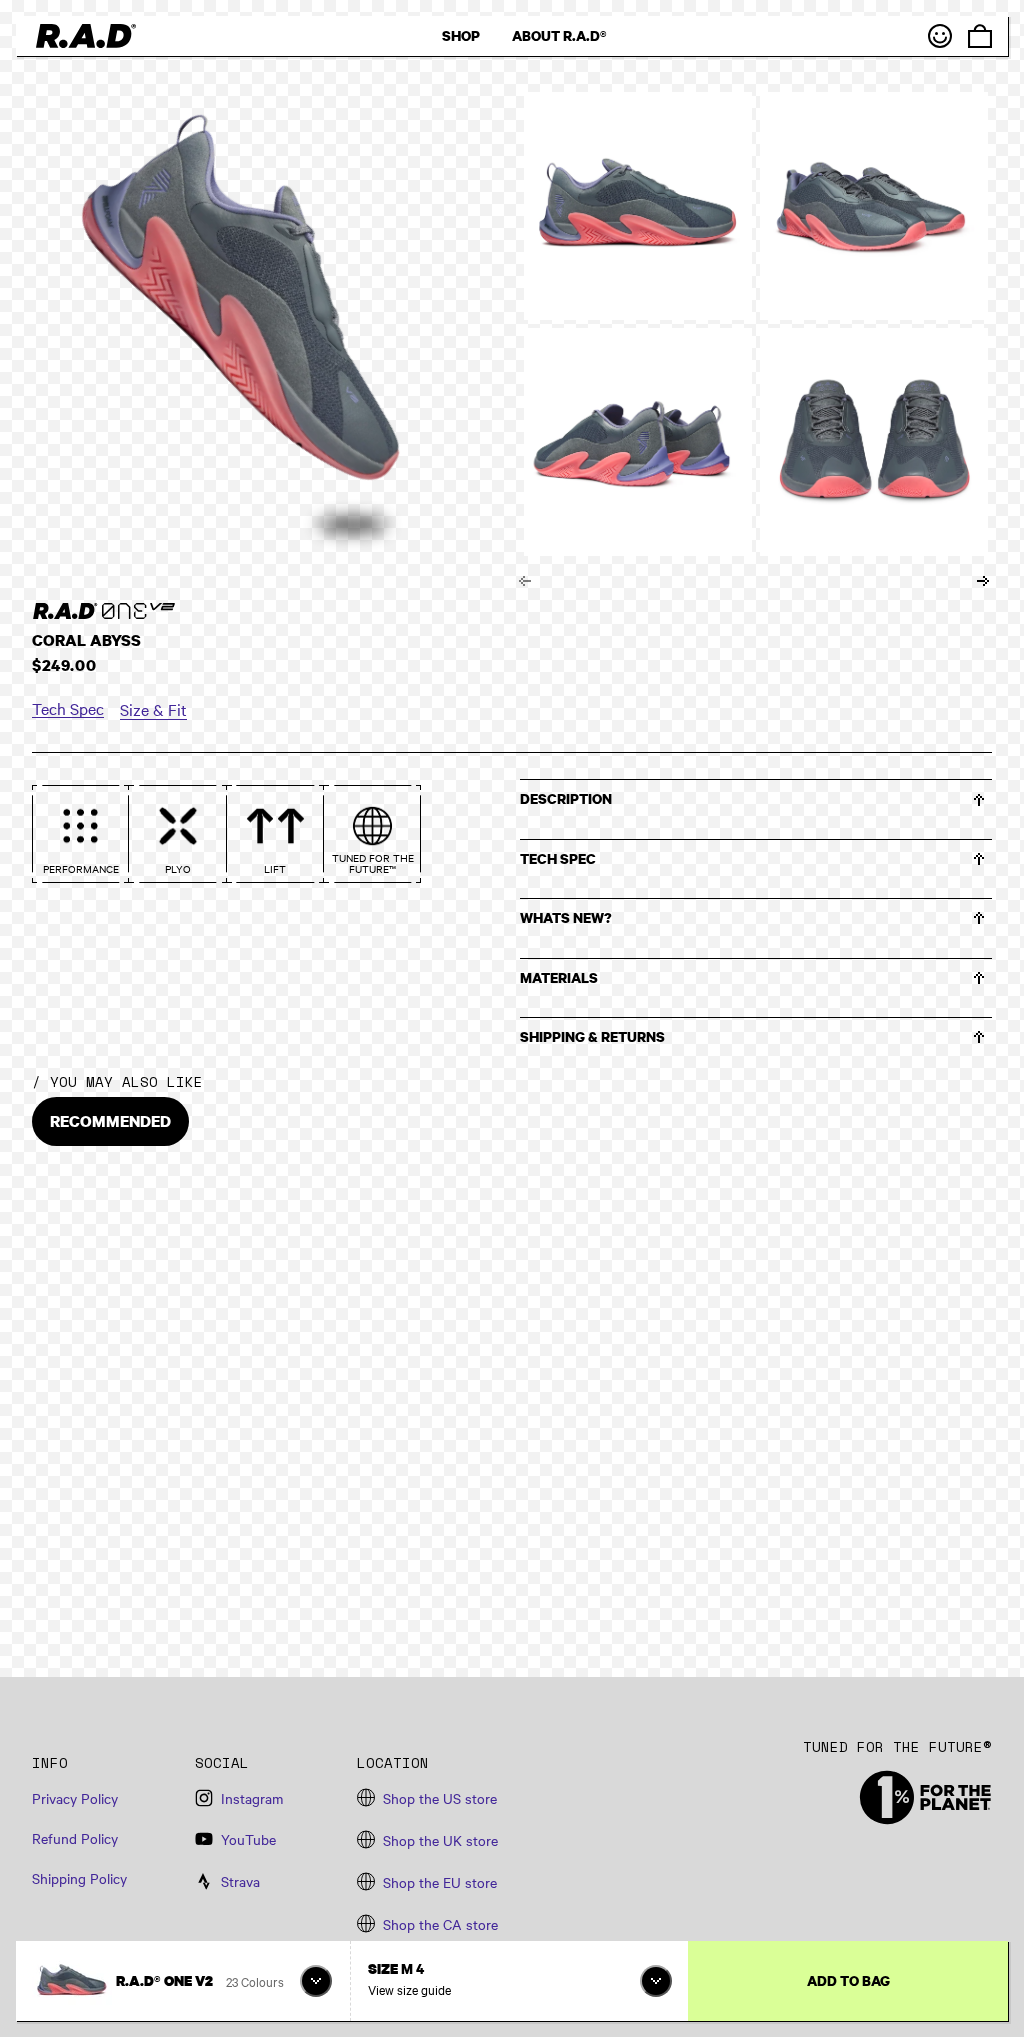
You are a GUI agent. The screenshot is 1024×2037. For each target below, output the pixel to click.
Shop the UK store (440, 1840)
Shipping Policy (79, 1878)
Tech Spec (68, 708)
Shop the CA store (440, 1924)
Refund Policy (75, 1838)
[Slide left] (525, 581)
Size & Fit (153, 709)
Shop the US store (440, 1798)
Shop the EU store (440, 1882)
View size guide (409, 1989)
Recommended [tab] (110, 1121)
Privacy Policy (75, 1798)
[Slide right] (983, 581)
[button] (756, 800)
